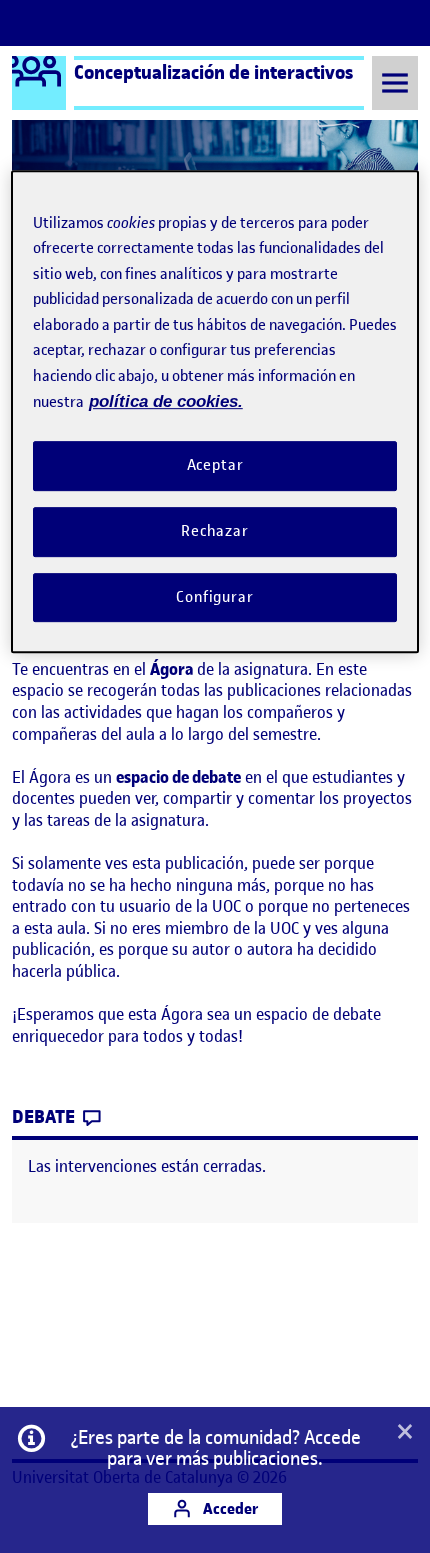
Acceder (229, 1508)
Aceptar (215, 465)
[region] (215, 411)
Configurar (215, 597)
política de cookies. (166, 402)
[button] (405, 1433)
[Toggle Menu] (395, 82)
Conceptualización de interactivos (213, 72)
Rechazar (215, 531)
